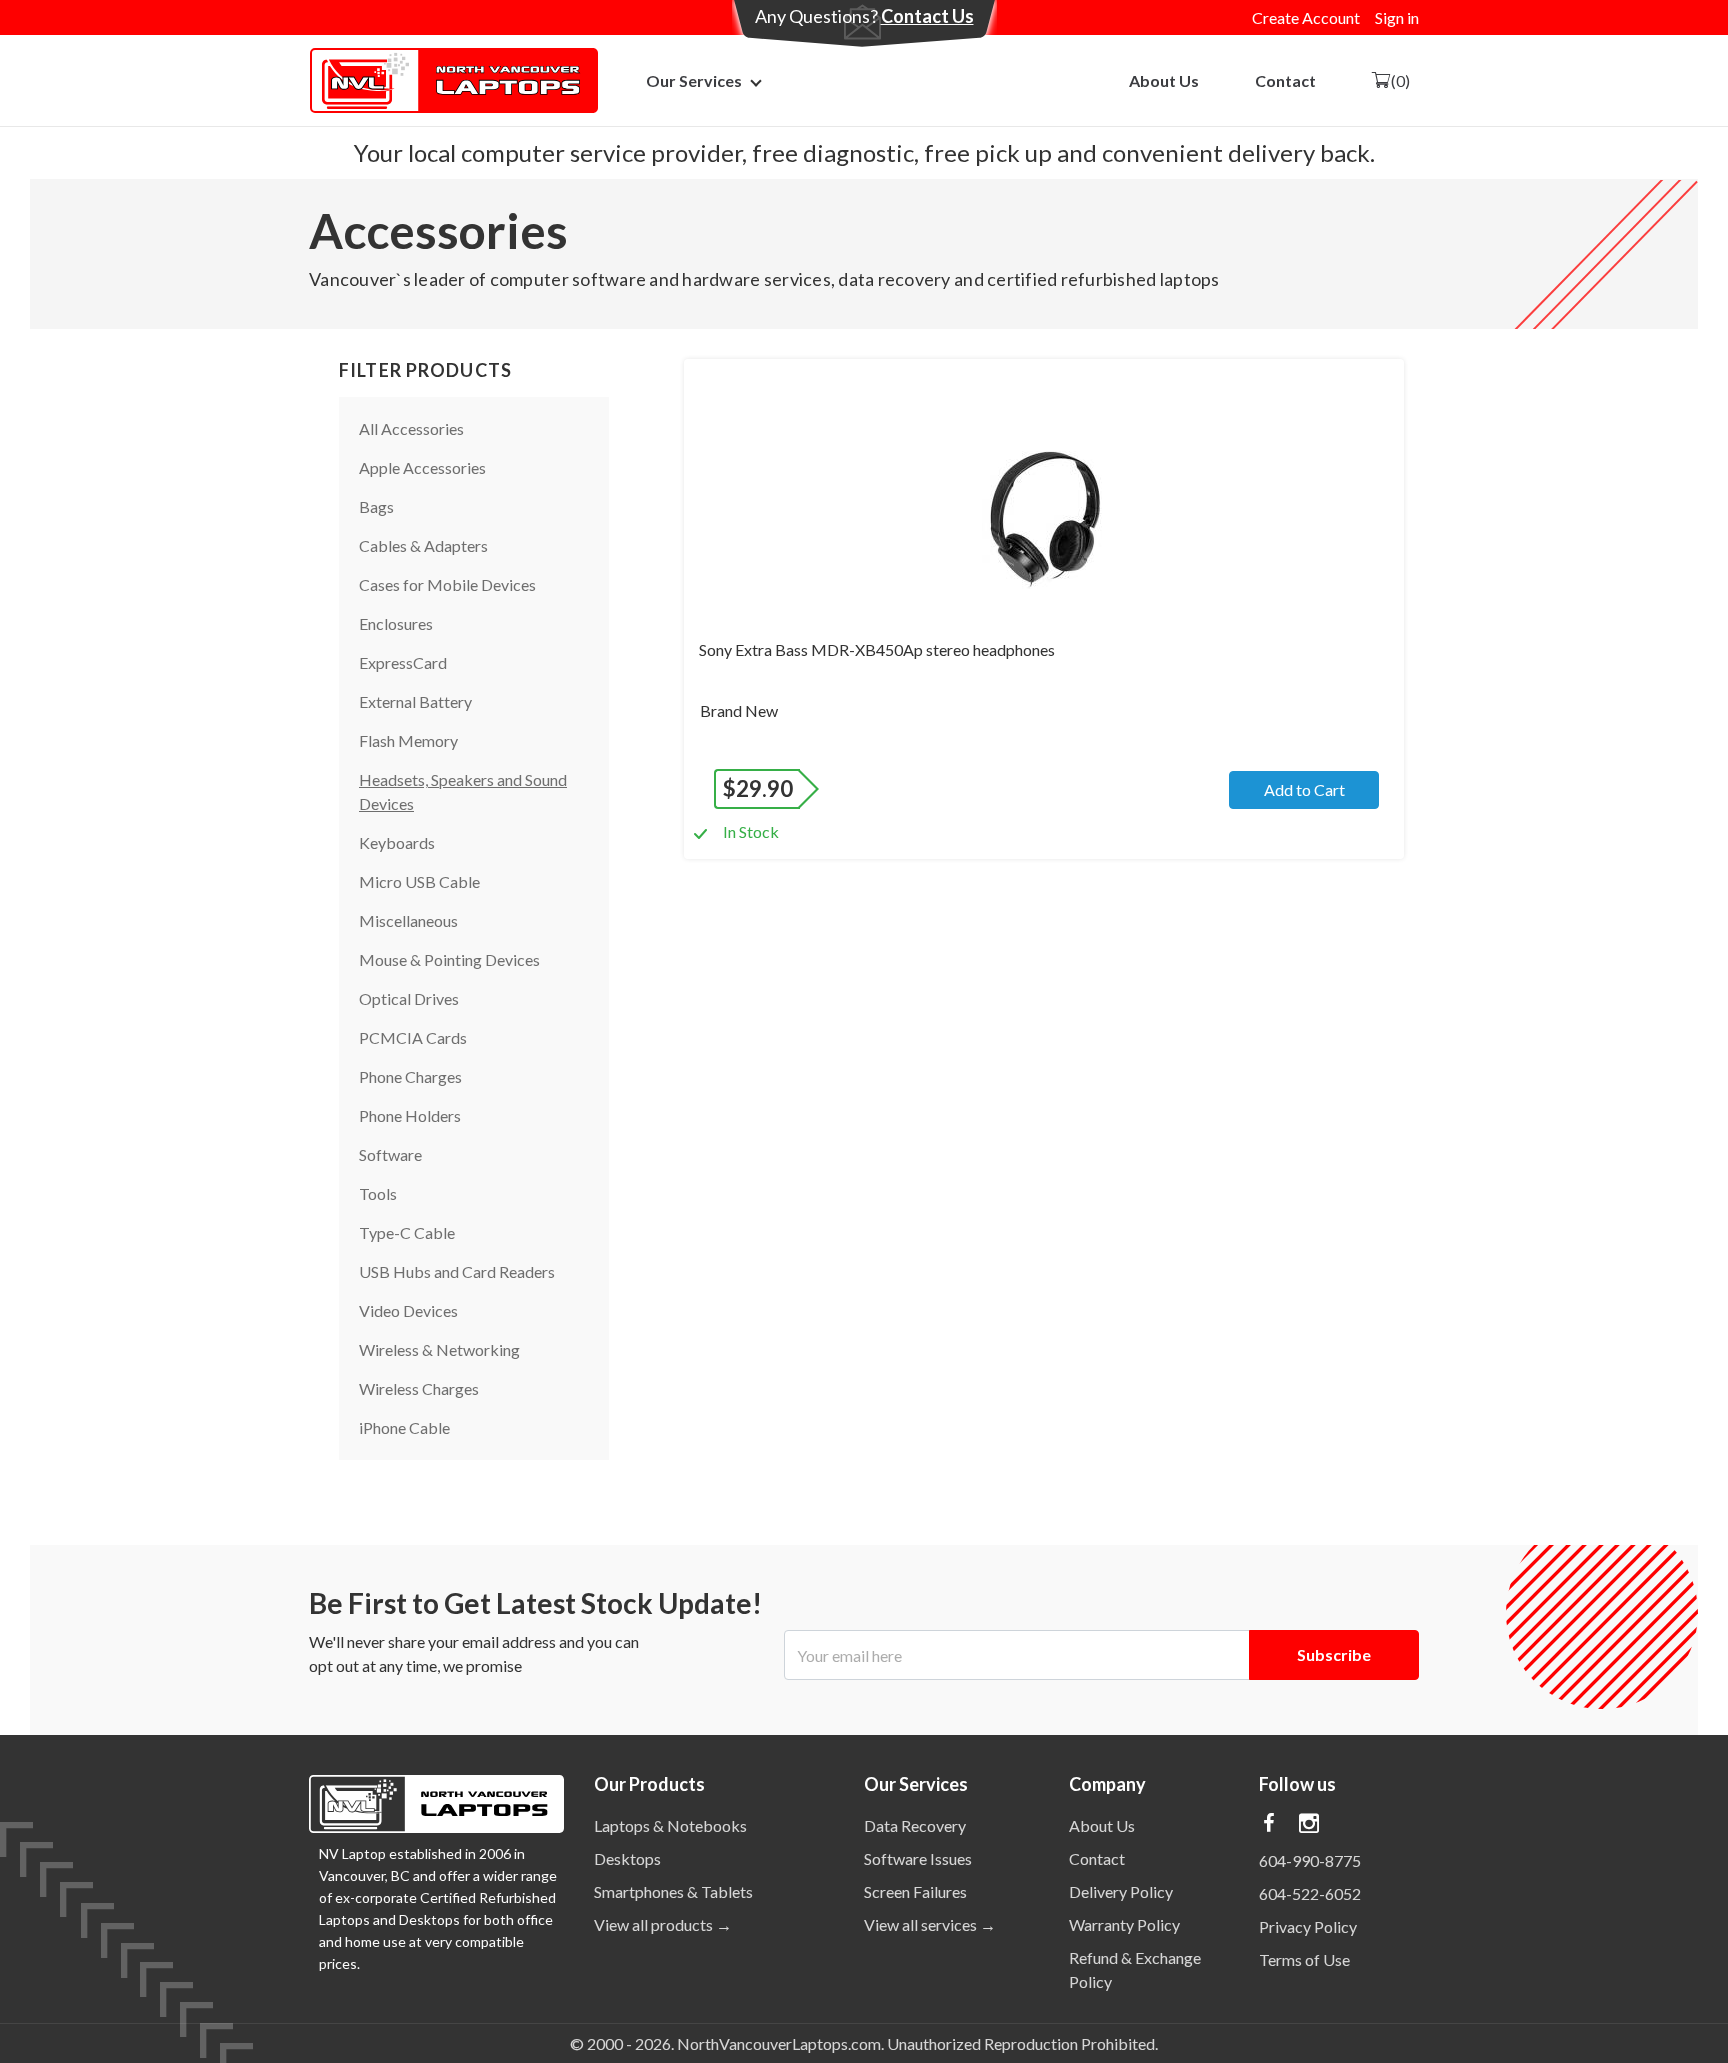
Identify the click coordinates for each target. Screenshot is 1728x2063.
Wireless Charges (419, 1388)
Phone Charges (410, 1076)
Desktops (627, 1858)
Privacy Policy (1308, 1926)
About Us (1164, 80)
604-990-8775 (1310, 1860)
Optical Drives (409, 998)
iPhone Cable (404, 1427)
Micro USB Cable (419, 881)
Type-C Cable (407, 1232)
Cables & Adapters (423, 545)
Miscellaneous (408, 920)
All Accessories (411, 428)
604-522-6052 (1310, 1893)
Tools (378, 1193)
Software (390, 1154)
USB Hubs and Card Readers (457, 1271)
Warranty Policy (1124, 1924)
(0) (1400, 80)
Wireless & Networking (439, 1349)
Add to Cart (1304, 789)
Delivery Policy (1121, 1891)
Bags (376, 506)
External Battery (415, 701)
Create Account (1306, 17)
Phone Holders (410, 1115)
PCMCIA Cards (413, 1037)
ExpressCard (403, 662)
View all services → (930, 1924)
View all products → (663, 1924)
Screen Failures (915, 1891)
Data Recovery (915, 1825)
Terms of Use (1304, 1959)
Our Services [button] (694, 80)
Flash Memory (408, 740)
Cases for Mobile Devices (447, 584)
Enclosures (396, 623)
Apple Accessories (422, 467)
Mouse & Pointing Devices (449, 959)
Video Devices (408, 1310)
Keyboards (397, 842)
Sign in (1397, 17)
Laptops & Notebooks (670, 1825)
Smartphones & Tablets (673, 1891)
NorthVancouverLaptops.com (779, 2043)
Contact (1285, 80)
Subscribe (1334, 1654)
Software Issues (918, 1858)
